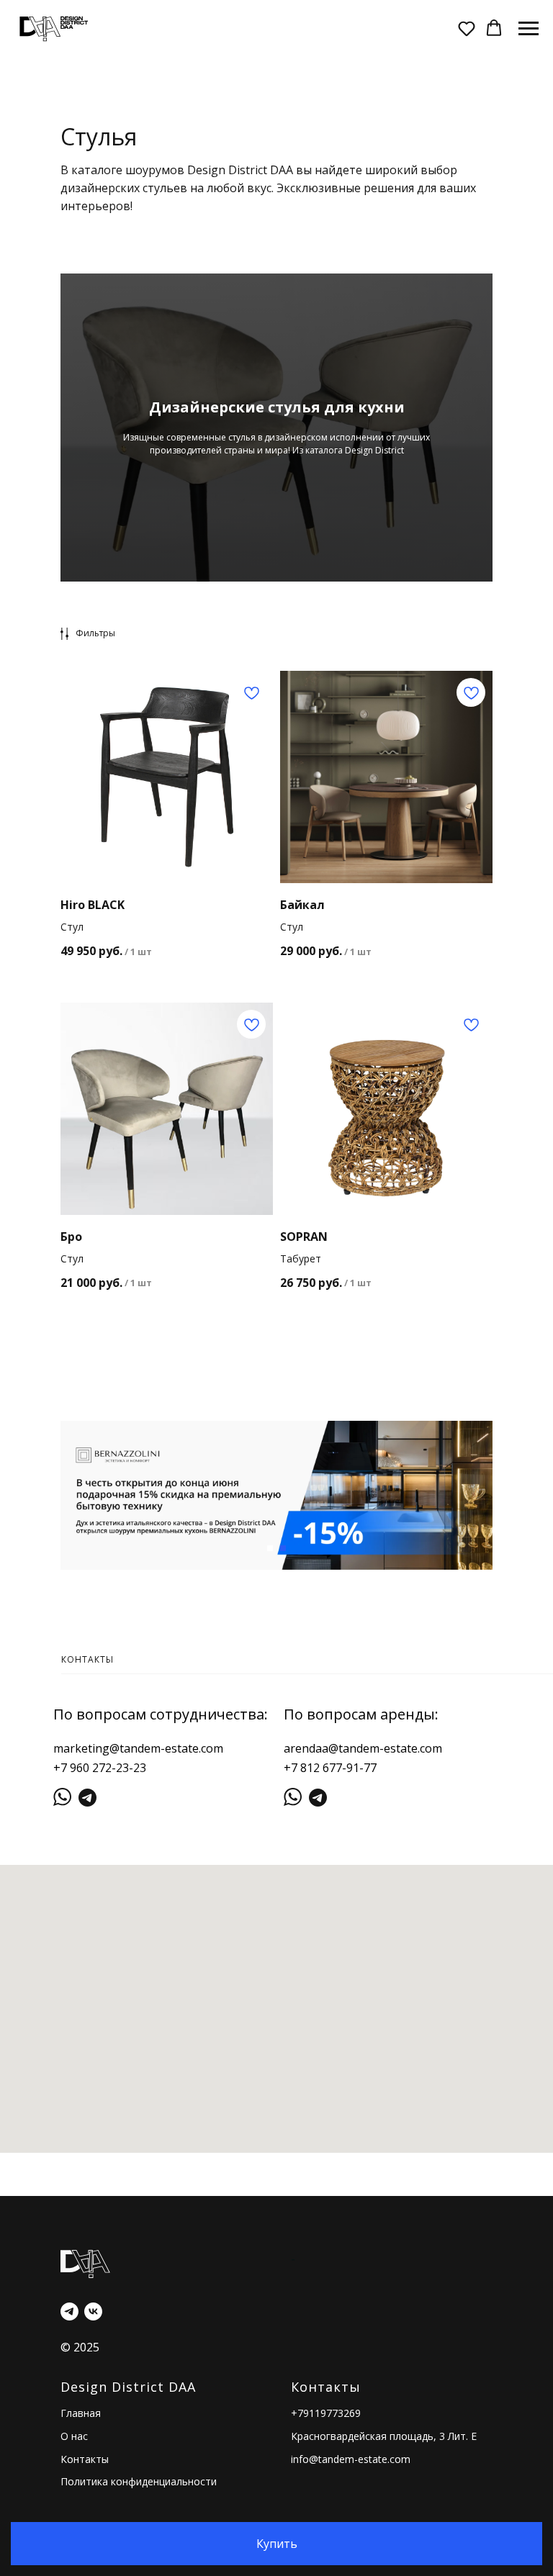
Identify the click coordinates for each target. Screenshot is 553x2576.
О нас (74, 2436)
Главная (81, 2413)
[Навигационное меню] (529, 29)
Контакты (85, 2459)
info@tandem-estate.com (351, 2459)
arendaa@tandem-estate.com (363, 1748)
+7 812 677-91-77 (330, 1768)
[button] (467, 28)
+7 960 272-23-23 (100, 1768)
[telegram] (69, 2311)
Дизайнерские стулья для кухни (277, 407)
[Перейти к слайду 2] (283, 1548)
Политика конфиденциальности (139, 2481)
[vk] (93, 2311)
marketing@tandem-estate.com (138, 1748)
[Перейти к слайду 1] (270, 1548)
